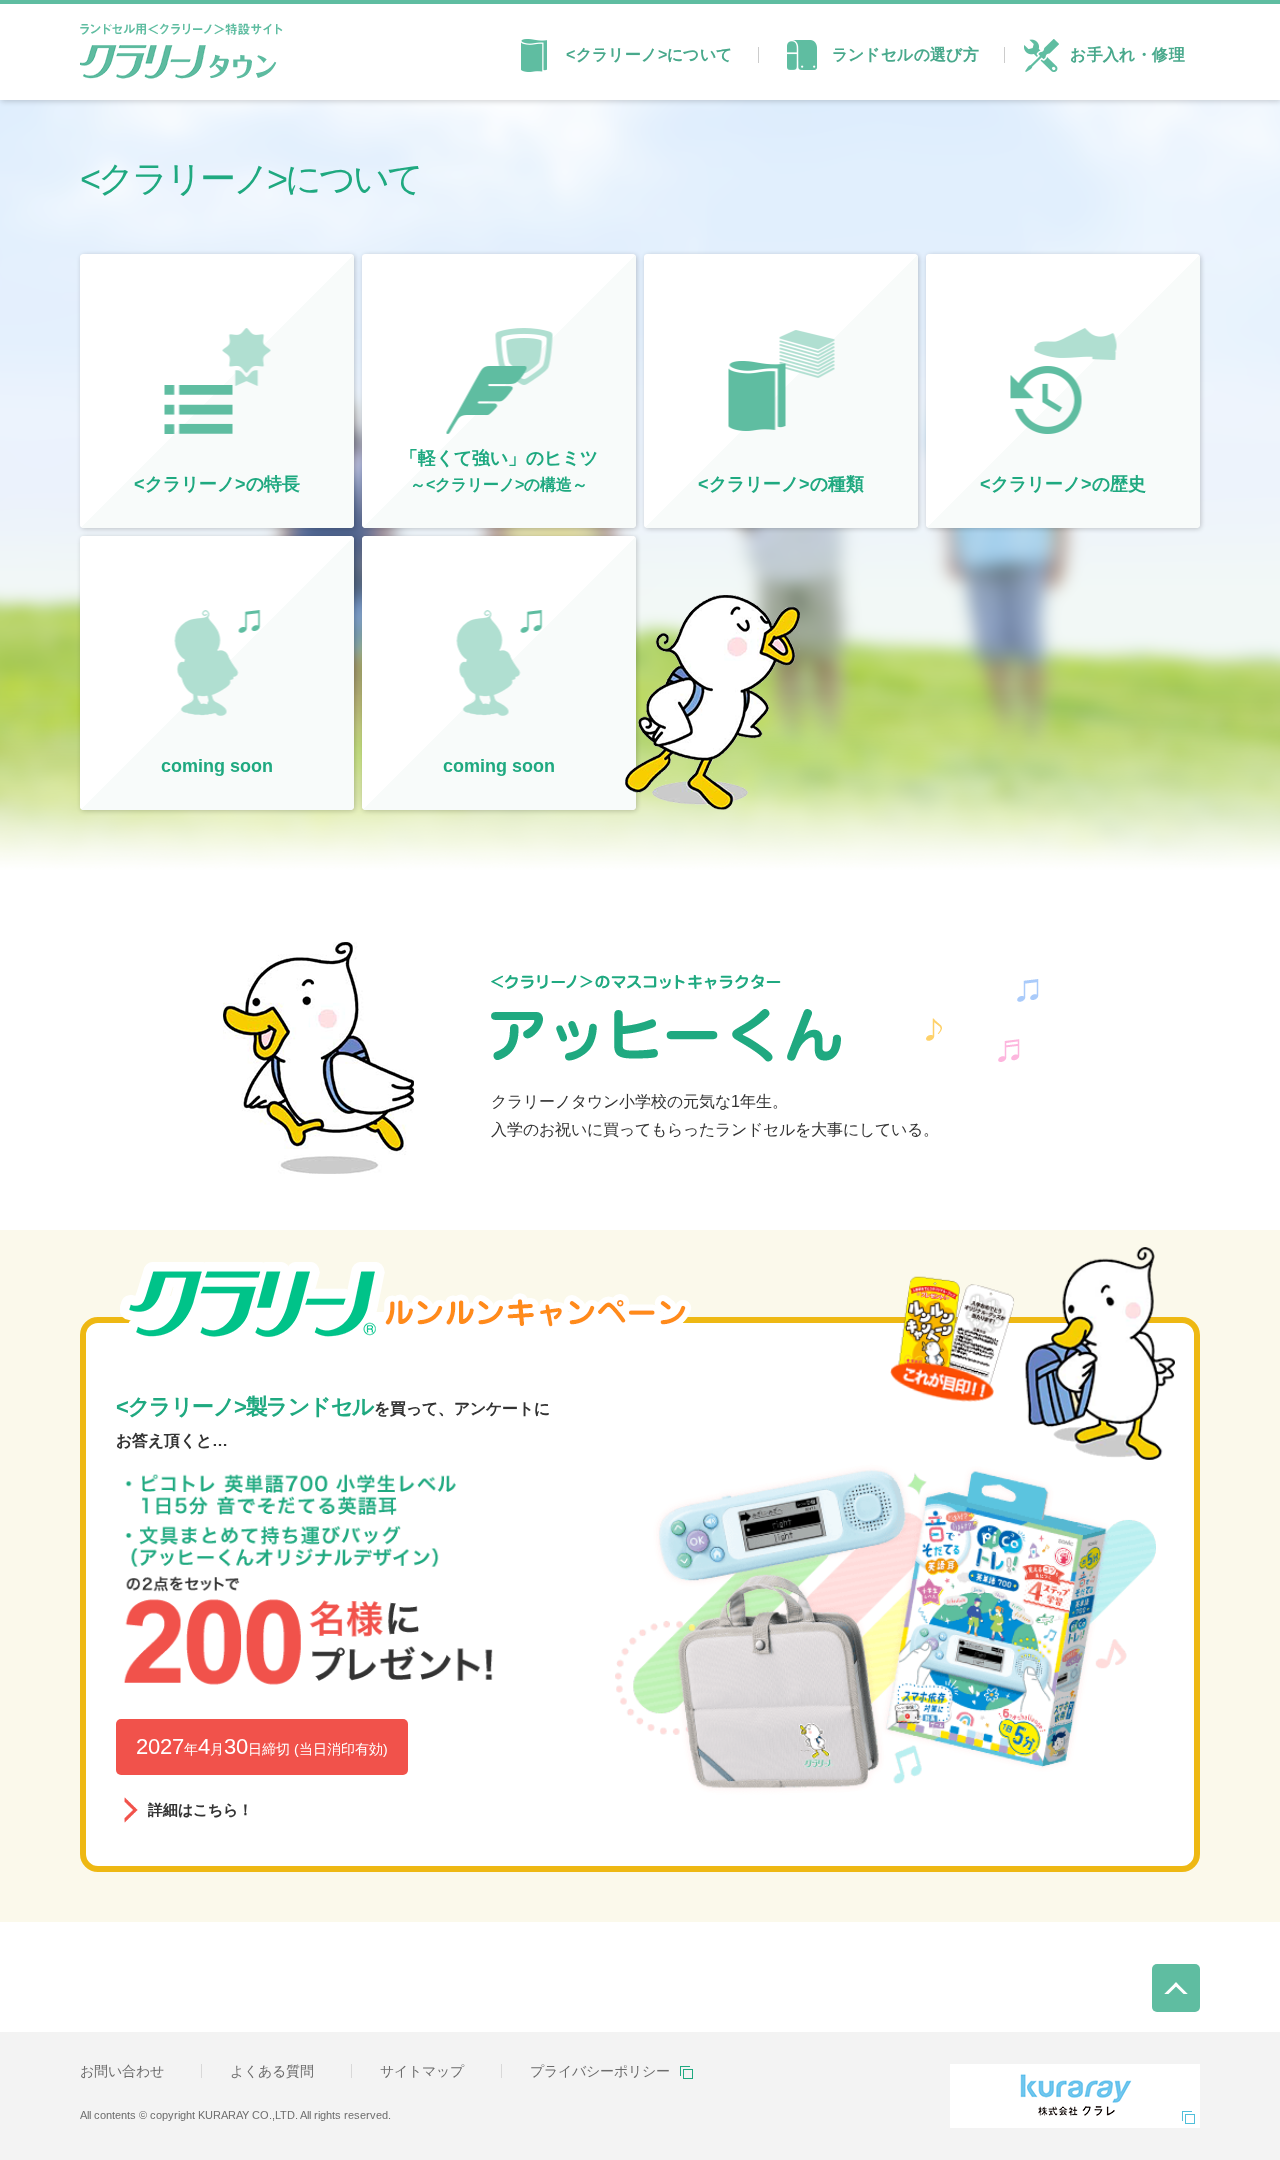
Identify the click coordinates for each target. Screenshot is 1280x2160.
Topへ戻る (1176, 1972)
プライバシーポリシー (600, 2071)
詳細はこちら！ (640, 1594)
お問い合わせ (122, 2071)
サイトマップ (422, 2071)
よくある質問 (272, 2071)
